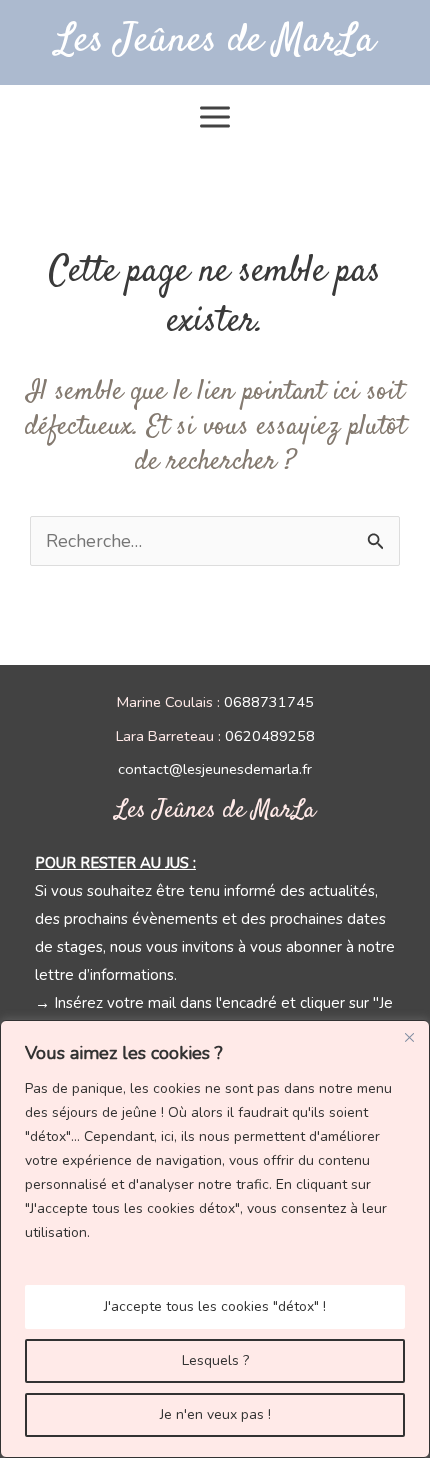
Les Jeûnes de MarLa (215, 41)
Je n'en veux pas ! (215, 1414)
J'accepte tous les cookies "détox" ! (215, 1306)
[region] (215, 1239)
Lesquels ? (215, 1360)
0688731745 (269, 702)
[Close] (409, 1037)
